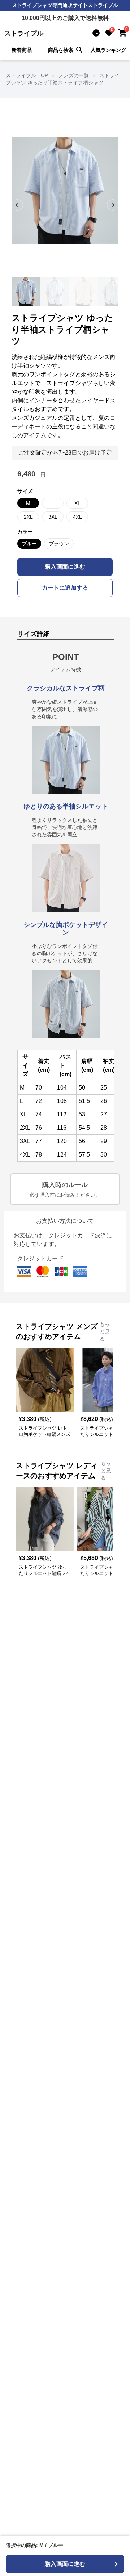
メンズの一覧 (74, 75)
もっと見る (105, 1331)
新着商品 (22, 50)
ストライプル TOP (27, 75)
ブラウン (59, 544)
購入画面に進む (65, 567)
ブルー (29, 544)
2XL (28, 517)
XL (77, 503)
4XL (77, 517)
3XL (53, 517)
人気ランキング (108, 50)
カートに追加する (65, 588)
